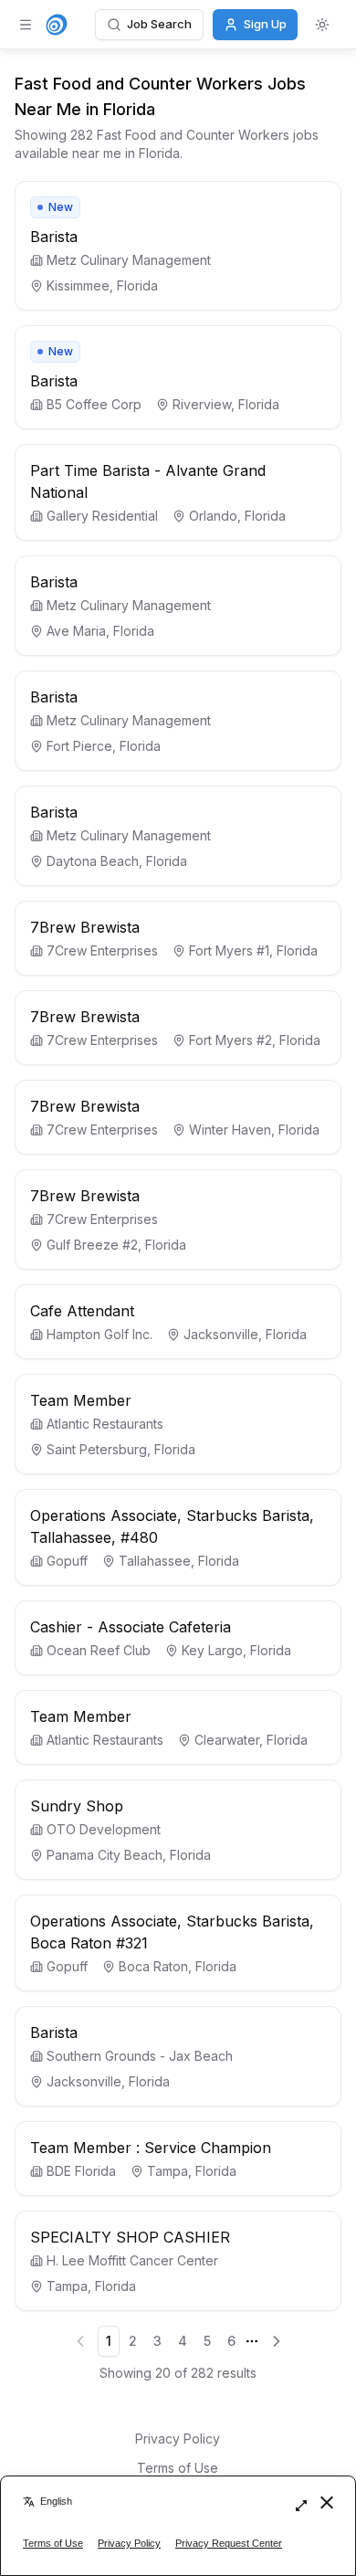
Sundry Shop (77, 1806)
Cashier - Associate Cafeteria (131, 1627)
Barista (54, 237)
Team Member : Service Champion (151, 2148)
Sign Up (265, 24)
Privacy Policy (178, 2439)
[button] (178, 246)
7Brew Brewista (85, 927)
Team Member (81, 1400)
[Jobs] (57, 25)
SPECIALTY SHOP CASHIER (130, 2237)
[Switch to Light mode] (322, 25)
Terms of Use (178, 2468)
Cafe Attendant (82, 1311)
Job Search (159, 24)
